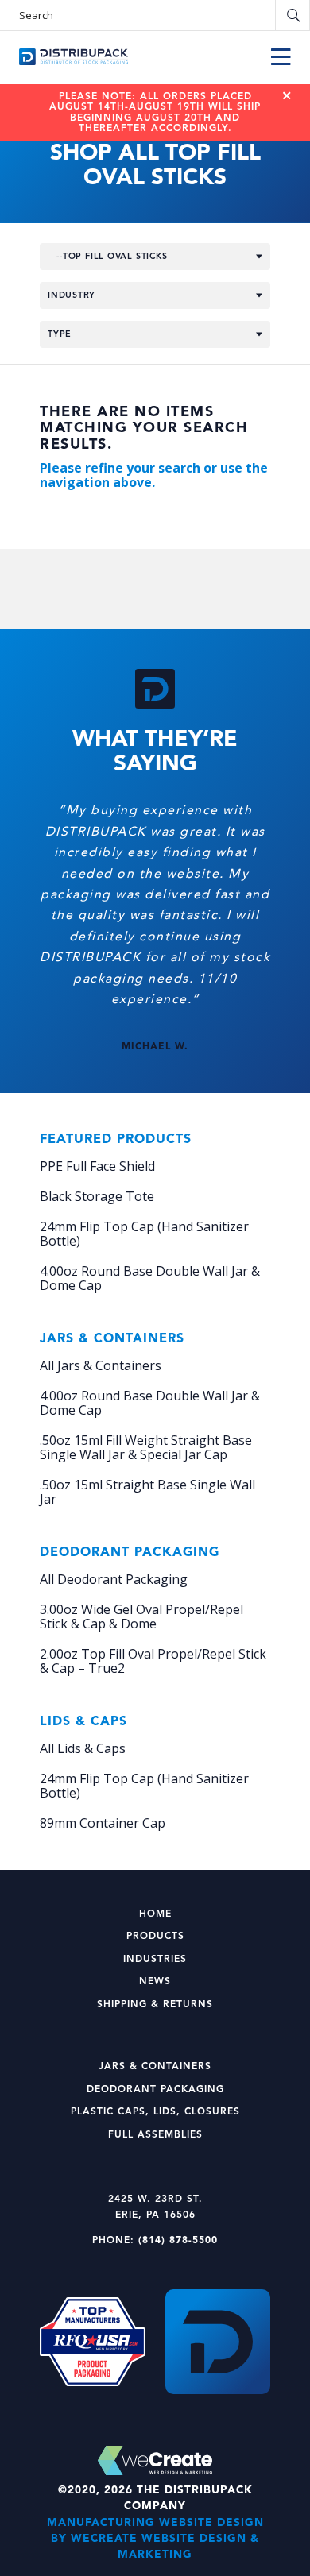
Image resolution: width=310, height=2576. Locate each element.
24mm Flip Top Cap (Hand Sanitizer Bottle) (144, 1234)
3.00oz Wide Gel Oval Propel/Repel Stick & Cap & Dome (141, 1616)
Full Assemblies (155, 2135)
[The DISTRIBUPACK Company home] (74, 57)
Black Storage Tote (97, 1196)
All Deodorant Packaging (114, 1579)
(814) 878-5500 (178, 2241)
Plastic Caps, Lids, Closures (155, 2112)
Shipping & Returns (155, 2005)
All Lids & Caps (83, 1748)
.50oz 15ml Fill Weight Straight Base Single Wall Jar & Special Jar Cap (146, 1447)
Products (155, 1937)
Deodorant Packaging (155, 2090)
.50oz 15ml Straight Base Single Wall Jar (147, 1492)
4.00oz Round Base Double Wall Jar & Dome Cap (150, 1278)
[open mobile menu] (281, 57)
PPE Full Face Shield (97, 1166)
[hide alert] (287, 96)
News (155, 1982)
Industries (155, 1960)
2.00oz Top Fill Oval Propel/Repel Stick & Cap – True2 (153, 1661)
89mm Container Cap (103, 1823)
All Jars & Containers (101, 1365)
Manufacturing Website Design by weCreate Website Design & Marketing (155, 2539)
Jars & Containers (155, 2067)
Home (155, 1914)
